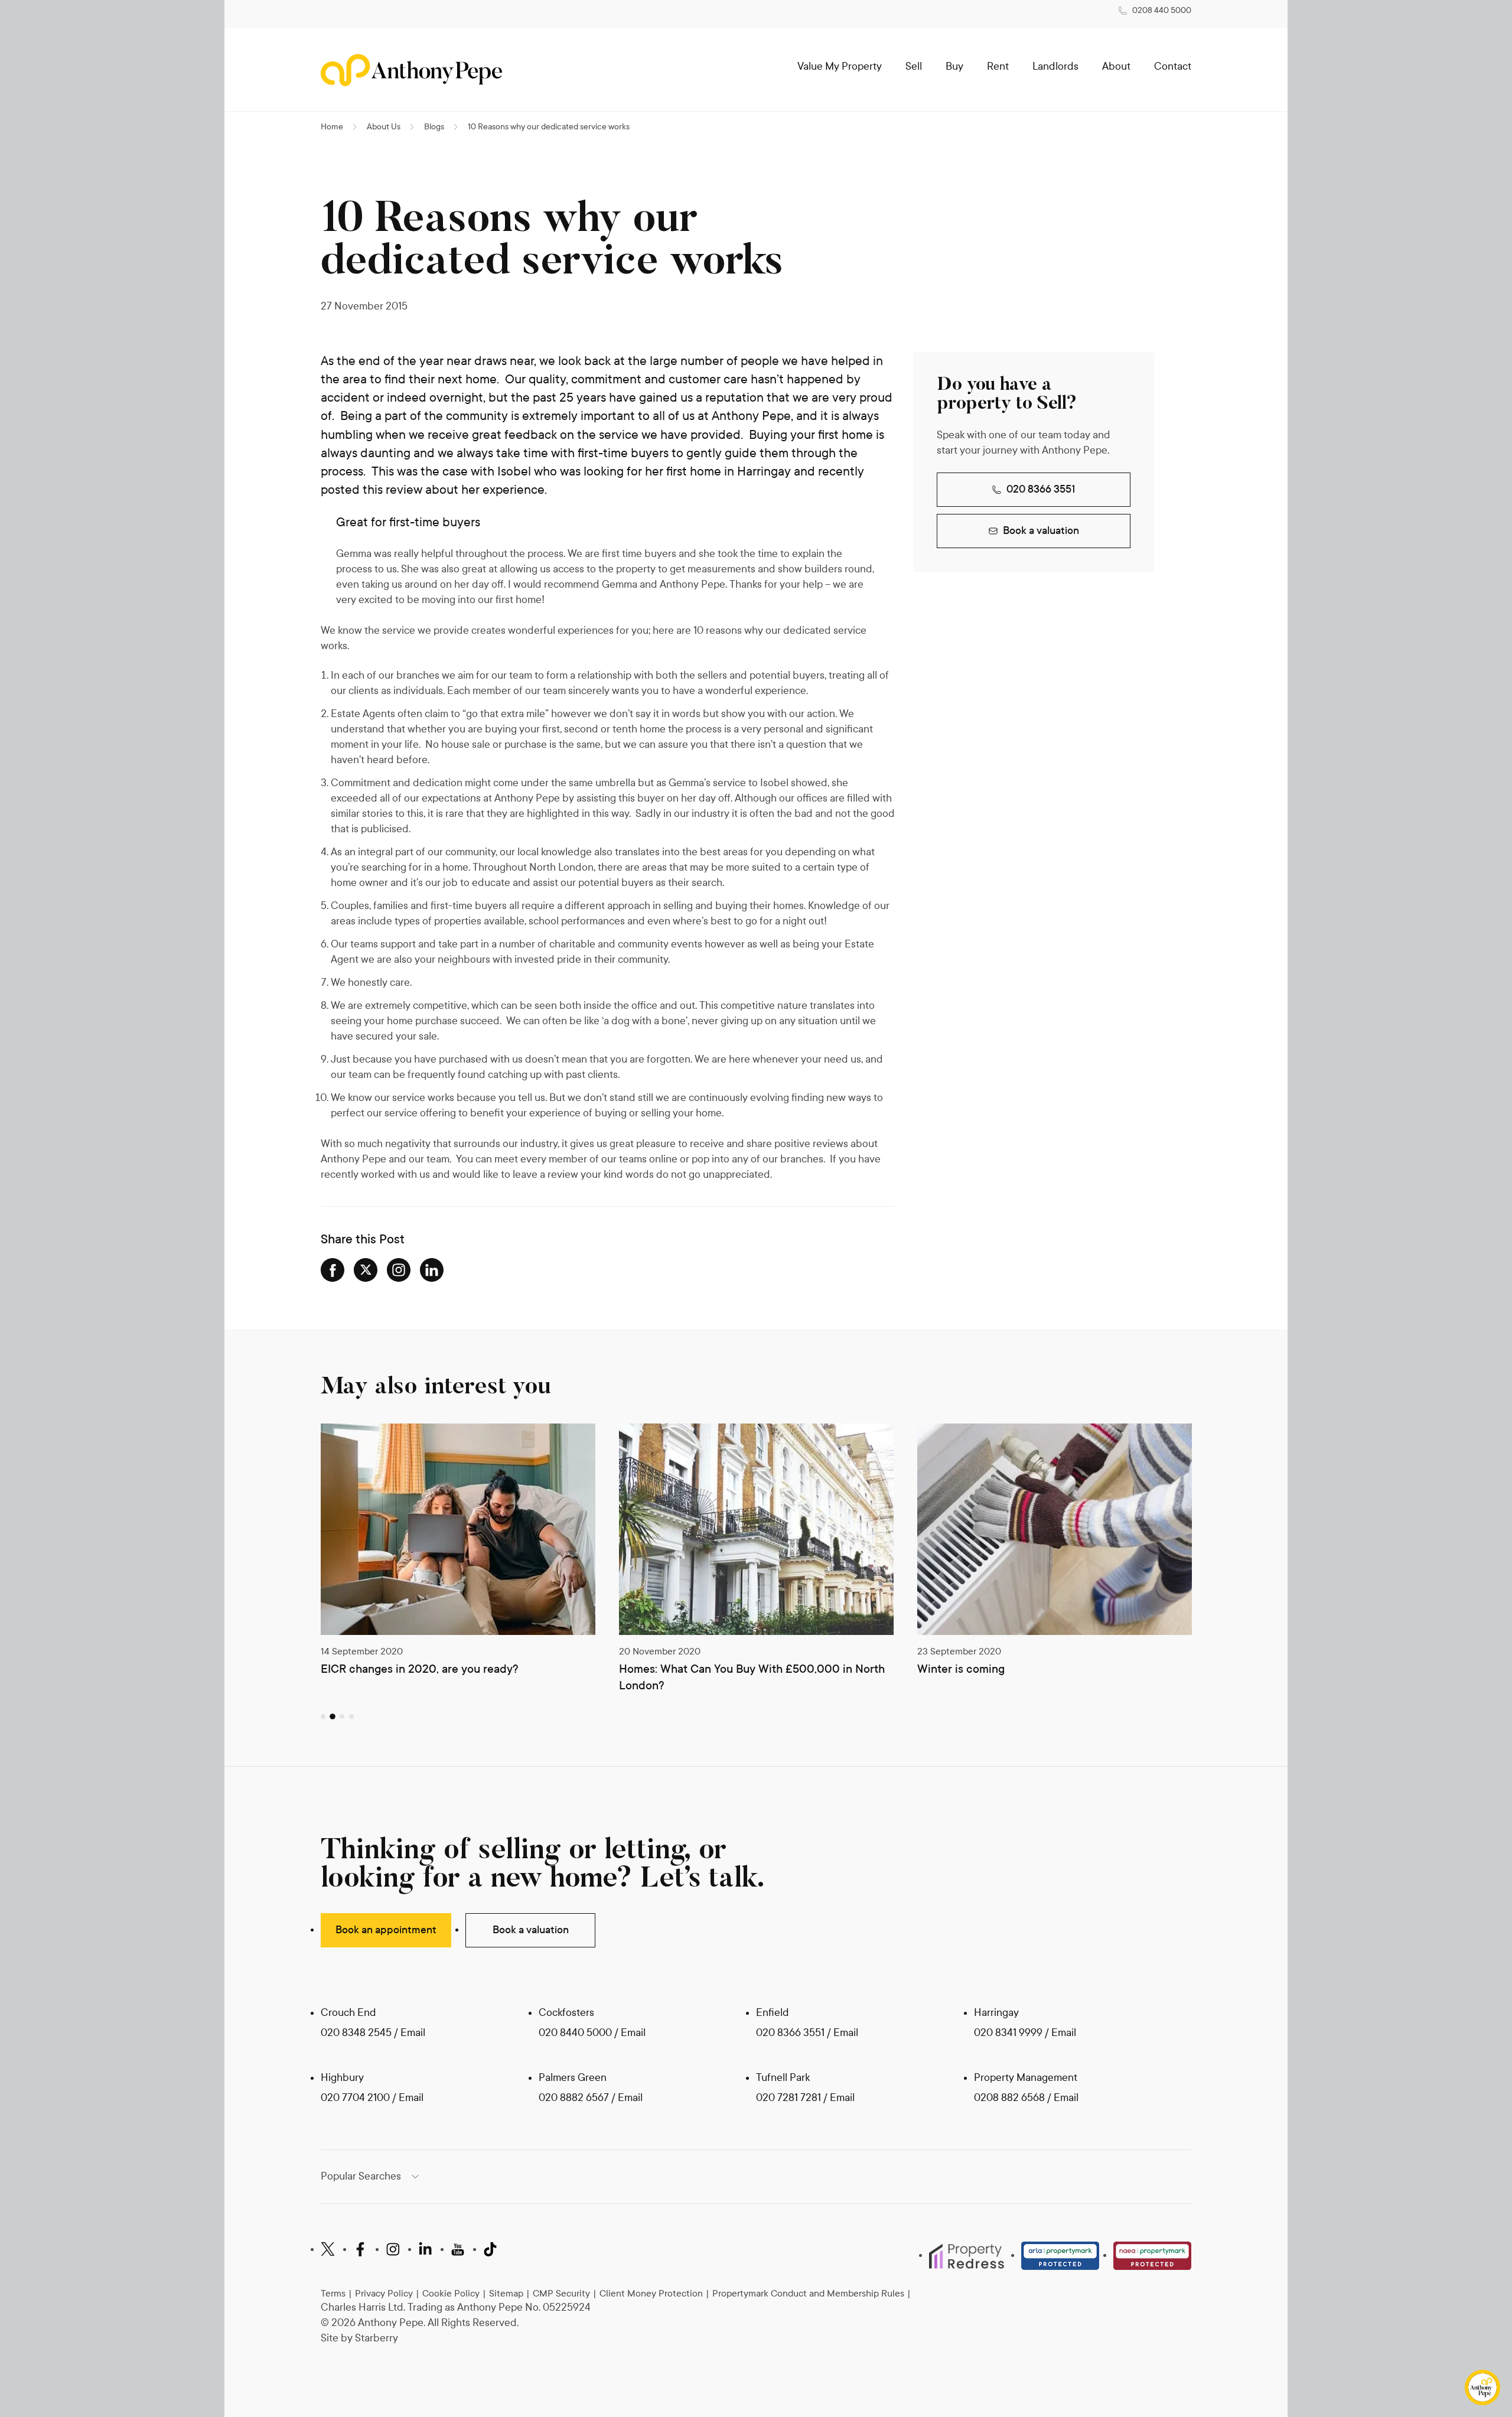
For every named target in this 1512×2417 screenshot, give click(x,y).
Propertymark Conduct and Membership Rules (808, 2293)
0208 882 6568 (1011, 2098)
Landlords (1055, 66)
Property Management (1026, 2078)
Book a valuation (1041, 531)
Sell (914, 66)
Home (332, 127)
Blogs (434, 127)
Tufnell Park (783, 2078)
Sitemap (506, 2293)
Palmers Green (573, 2078)
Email (413, 2033)
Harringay (996, 2013)
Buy (954, 66)
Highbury (342, 2078)
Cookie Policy (451, 2293)
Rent (998, 66)
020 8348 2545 (356, 2033)
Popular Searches (361, 2176)
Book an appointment (386, 1930)
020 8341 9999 (1008, 2033)
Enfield (773, 2013)
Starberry (377, 2338)
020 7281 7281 (788, 2098)
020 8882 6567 (574, 2098)
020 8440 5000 (575, 2033)
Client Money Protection (651, 2293)
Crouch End (348, 2013)
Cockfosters (566, 2013)
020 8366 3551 (1041, 489)
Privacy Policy (384, 2293)
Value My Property (840, 66)
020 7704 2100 (355, 2098)
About (1116, 66)
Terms (333, 2293)
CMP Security (561, 2293)
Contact (1173, 66)
